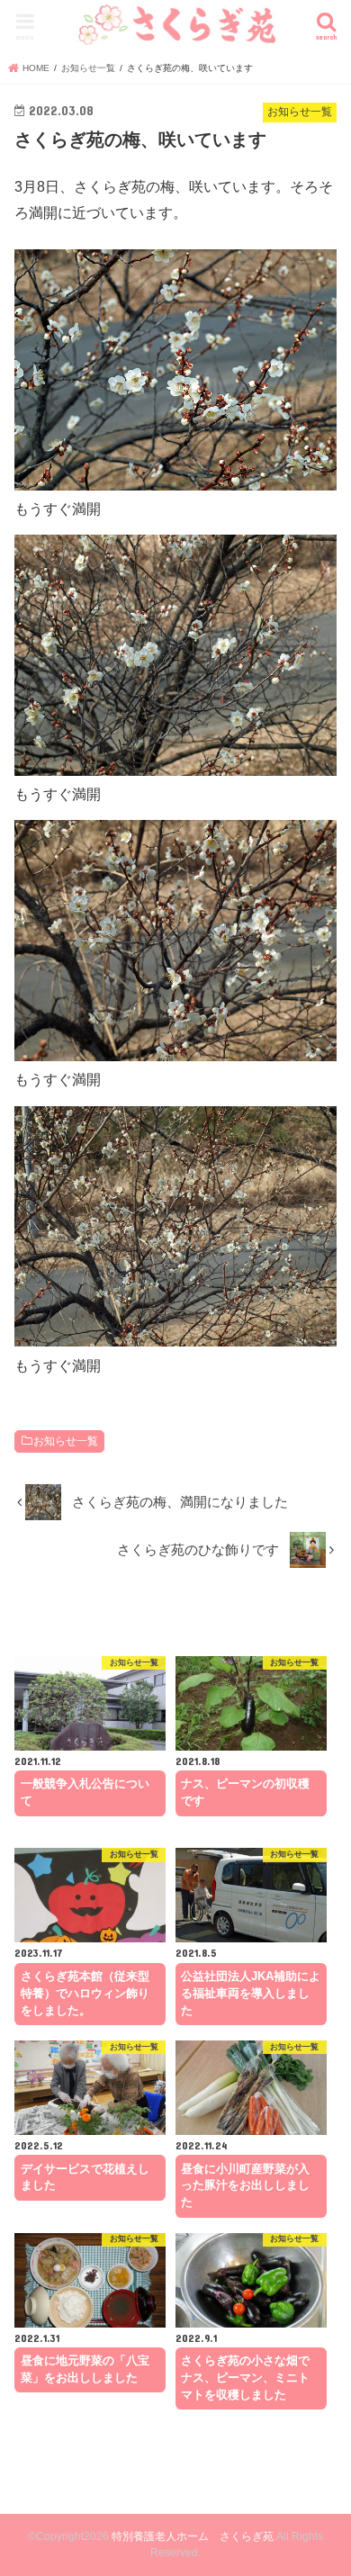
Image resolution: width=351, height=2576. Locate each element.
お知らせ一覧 (66, 1441)
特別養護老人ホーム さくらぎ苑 (193, 2536)
